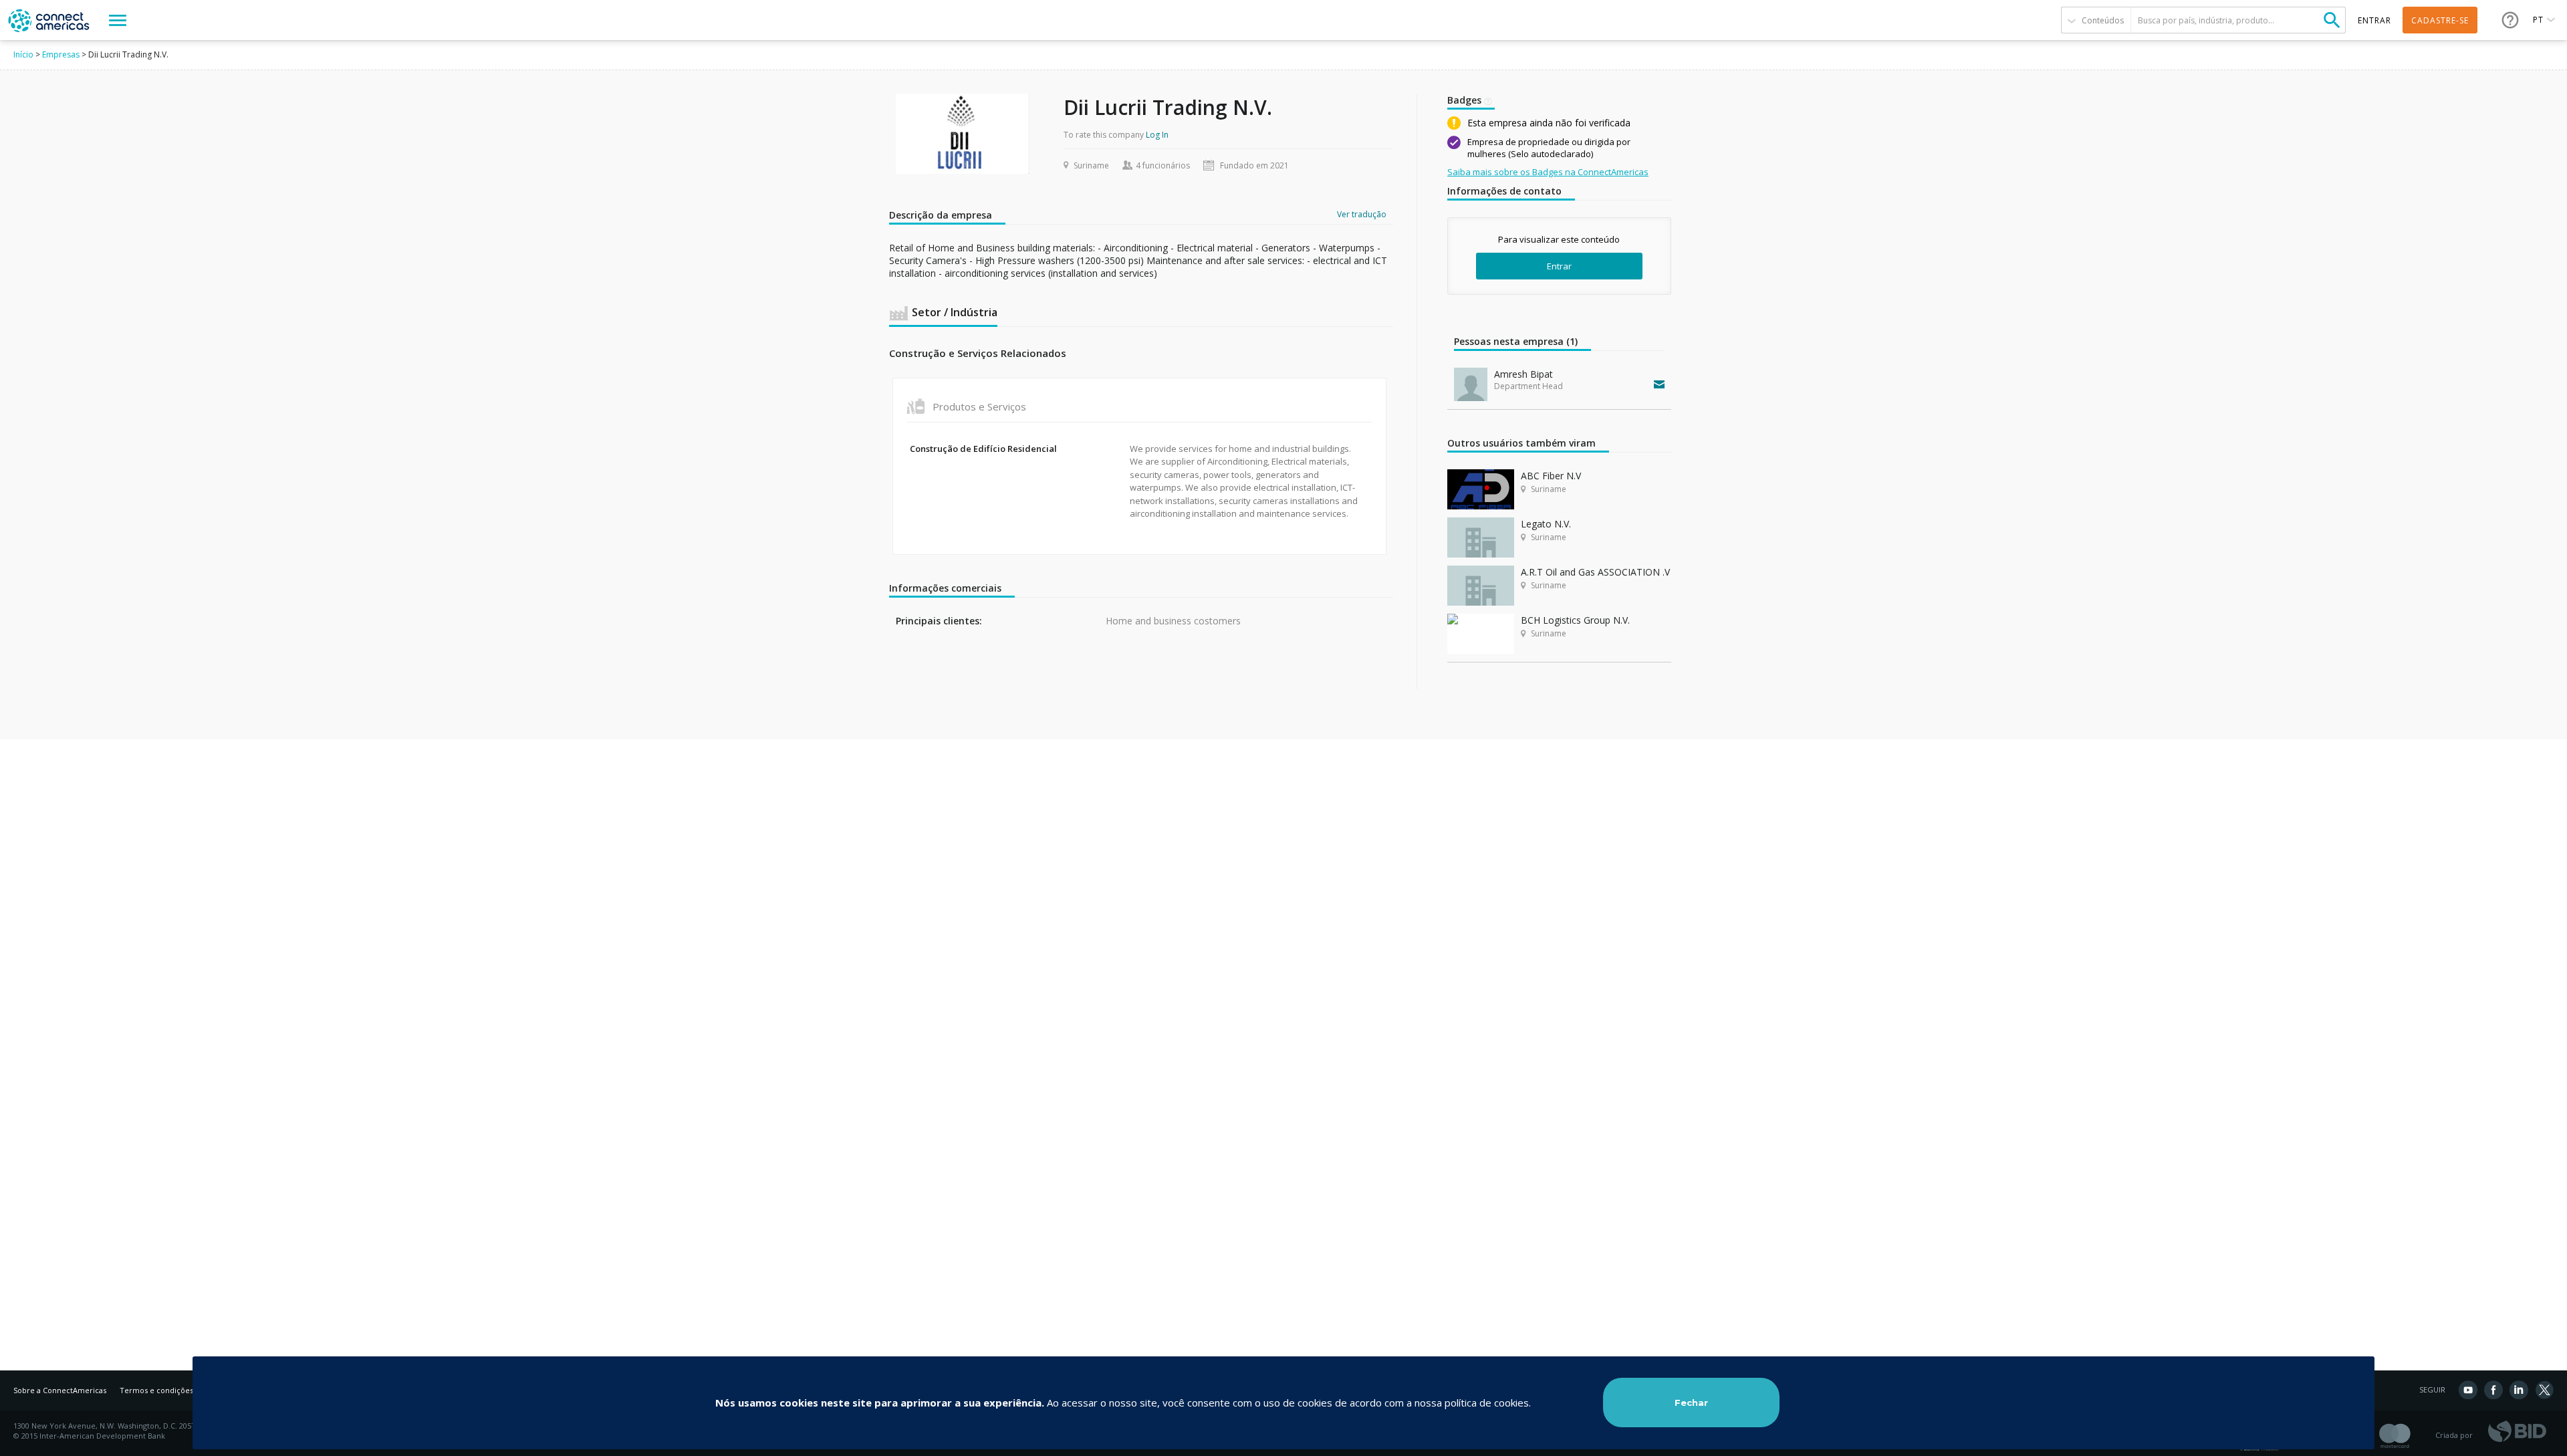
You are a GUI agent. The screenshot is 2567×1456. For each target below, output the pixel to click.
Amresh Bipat (1523, 374)
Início (23, 54)
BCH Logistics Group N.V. (1575, 620)
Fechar (1691, 1403)
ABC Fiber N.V (1551, 476)
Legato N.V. (1546, 524)
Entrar (1559, 266)
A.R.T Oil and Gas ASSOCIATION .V (1595, 572)
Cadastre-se (2440, 20)
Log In (1157, 135)
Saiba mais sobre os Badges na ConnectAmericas (1548, 172)
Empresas (61, 54)
